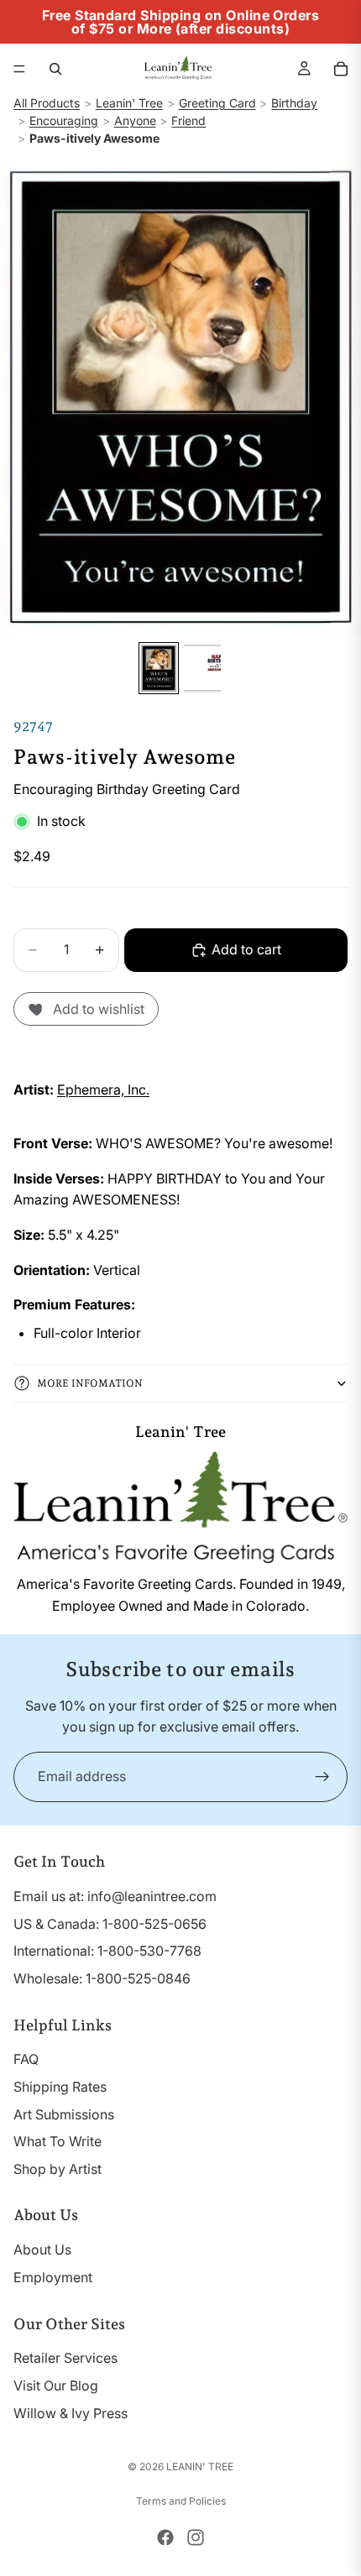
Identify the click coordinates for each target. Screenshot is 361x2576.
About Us (42, 2249)
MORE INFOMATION (90, 1383)
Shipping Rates (60, 2087)
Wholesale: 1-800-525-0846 (102, 1978)
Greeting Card (217, 103)
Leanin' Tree (129, 103)
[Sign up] (322, 1777)
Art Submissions (64, 2114)
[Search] (55, 69)
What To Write (58, 2141)
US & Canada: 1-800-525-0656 (110, 1924)
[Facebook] (165, 2537)
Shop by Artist (58, 2169)
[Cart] (341, 69)
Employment (53, 2277)
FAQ (26, 2059)
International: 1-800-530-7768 (107, 1951)
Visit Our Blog (56, 2385)
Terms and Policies (181, 2501)
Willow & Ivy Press (71, 2413)
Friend (188, 120)
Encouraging (64, 120)
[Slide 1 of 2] (159, 668)
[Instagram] (196, 2537)
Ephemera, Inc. (103, 1089)
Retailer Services (65, 2358)
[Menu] (19, 69)
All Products (47, 103)
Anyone (135, 120)
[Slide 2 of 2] (202, 668)
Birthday (294, 103)
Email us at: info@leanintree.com (115, 1896)
